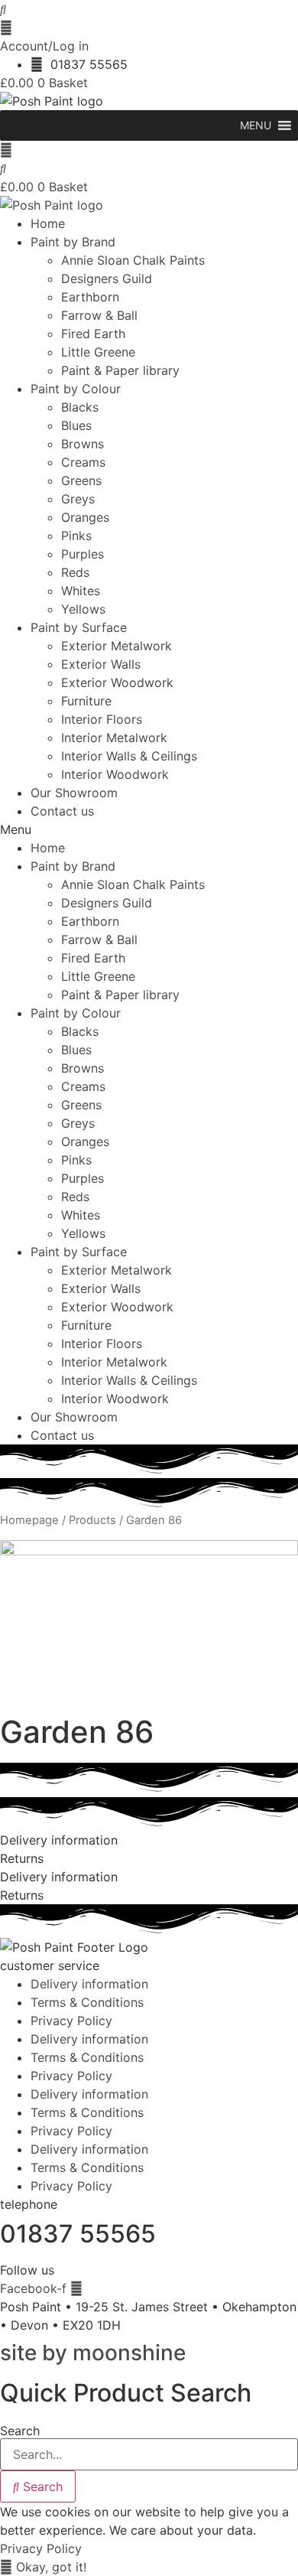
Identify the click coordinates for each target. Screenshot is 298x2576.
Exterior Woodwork (117, 682)
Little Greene (98, 352)
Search (20, 2431)
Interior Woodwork (115, 774)
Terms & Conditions (87, 2002)
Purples (83, 554)
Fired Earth (93, 334)
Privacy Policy (71, 2021)
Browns (83, 444)
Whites (81, 591)
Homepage (29, 1520)
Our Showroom (74, 793)
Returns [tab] (22, 1858)
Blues (76, 425)
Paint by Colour (76, 389)
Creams (83, 462)
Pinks (76, 536)
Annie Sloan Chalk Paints (133, 260)
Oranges (85, 517)
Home (48, 223)
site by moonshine (93, 2353)
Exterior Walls (101, 664)
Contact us (62, 811)
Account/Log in (44, 46)
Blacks (80, 407)
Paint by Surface (79, 627)
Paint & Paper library (120, 370)
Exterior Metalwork (117, 646)
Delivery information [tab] (59, 1840)
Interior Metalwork (114, 738)
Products (92, 1520)
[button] (256, 125)
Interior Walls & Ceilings (129, 756)
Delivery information (89, 1984)
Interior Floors (102, 719)
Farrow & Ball (99, 315)
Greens (81, 480)
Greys (78, 499)
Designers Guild (107, 278)
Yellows (83, 609)
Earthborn (90, 297)
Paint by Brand (73, 242)
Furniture (86, 701)
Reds (75, 572)
